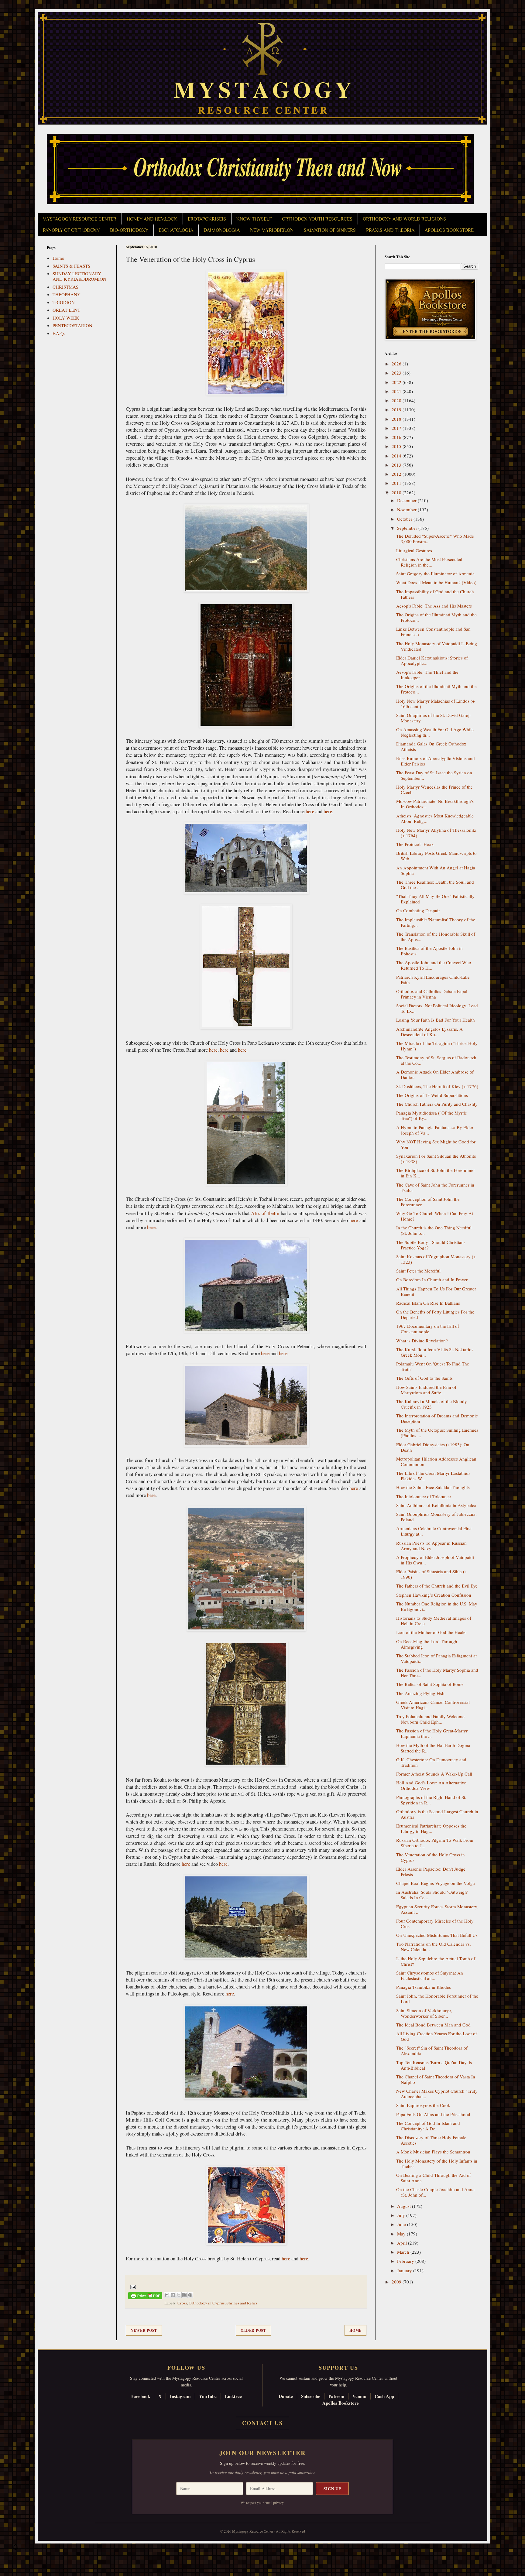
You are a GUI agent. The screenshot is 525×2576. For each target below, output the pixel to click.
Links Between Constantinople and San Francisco (433, 632)
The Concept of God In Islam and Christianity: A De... (428, 2126)
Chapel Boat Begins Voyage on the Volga (436, 1883)
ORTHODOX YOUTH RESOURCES (317, 219)
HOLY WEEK (66, 318)
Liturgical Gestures (414, 550)
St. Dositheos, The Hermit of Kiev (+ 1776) (437, 1086)
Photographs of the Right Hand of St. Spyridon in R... (431, 1800)
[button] (15, 2549)
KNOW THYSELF (254, 219)
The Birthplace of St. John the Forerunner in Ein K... (436, 1173)
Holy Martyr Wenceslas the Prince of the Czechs (434, 790)
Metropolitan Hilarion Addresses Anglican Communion (436, 1461)
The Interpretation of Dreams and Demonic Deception (437, 1418)
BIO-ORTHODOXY (129, 230)
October (405, 519)
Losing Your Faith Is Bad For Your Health (436, 1020)
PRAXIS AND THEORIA (390, 230)
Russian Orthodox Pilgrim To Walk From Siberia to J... (435, 1843)
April (403, 2243)
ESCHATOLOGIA (176, 230)
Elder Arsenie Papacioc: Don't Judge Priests (431, 1872)
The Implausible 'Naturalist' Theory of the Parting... (436, 922)
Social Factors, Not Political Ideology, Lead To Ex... (437, 1008)
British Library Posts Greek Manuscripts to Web (436, 856)
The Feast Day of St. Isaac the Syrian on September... (434, 775)
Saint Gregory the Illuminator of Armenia (435, 574)
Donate (286, 2396)
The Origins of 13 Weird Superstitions (432, 1095)
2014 (397, 456)
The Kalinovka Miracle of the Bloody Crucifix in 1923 (432, 1404)
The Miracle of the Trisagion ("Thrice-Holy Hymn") (437, 1046)
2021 (397, 391)
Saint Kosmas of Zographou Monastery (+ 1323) (436, 1259)
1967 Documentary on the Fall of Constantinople (428, 1329)
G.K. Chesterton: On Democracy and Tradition (431, 1762)
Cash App (384, 2396)
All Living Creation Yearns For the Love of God (437, 2036)
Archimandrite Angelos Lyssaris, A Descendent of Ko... (429, 1032)
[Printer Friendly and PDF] (145, 2297)
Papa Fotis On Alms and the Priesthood (433, 2114)
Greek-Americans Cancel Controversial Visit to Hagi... (433, 1705)
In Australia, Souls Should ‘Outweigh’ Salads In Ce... (432, 1895)
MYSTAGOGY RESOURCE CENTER (79, 219)
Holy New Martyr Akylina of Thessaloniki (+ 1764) (436, 833)
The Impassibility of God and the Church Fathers (435, 594)
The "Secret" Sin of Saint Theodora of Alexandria (432, 2050)
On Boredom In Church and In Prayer (432, 1279)
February (406, 2261)
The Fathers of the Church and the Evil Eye (437, 1586)
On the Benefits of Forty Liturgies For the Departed (435, 1314)
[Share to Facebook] (184, 2295)
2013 (397, 465)
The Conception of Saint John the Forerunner (428, 1202)
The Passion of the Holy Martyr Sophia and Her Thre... (437, 1673)
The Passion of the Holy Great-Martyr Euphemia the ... (432, 1733)
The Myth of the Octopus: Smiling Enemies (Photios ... (437, 1433)
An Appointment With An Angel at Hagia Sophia (436, 870)
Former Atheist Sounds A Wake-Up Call (434, 1774)
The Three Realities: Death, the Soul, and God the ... (435, 885)
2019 (397, 409)
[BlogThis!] (173, 2295)
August (405, 2206)
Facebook (141, 2396)
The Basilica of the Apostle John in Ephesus (429, 951)
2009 (397, 2282)
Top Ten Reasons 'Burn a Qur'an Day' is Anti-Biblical (434, 2065)
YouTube (208, 2396)
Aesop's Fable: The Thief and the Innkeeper (427, 675)
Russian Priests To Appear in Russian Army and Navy (431, 1546)
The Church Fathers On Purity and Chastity (437, 1104)
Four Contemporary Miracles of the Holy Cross (435, 1923)
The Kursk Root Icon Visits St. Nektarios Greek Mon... (435, 1352)
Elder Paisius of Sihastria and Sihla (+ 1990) (432, 1574)
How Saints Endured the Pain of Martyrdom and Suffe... (426, 1390)
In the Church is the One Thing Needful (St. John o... (434, 1230)
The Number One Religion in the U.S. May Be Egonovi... (437, 1606)
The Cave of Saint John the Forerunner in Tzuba (435, 1187)
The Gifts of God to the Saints (424, 1378)
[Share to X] (179, 2295)
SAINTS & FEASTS (71, 266)
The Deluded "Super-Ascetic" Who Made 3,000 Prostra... (435, 539)
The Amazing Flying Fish (420, 1693)
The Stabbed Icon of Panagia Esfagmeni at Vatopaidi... (436, 1658)
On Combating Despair (418, 910)
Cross (182, 2303)
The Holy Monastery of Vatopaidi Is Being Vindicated (437, 646)
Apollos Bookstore (341, 2403)
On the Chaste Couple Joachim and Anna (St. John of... (435, 2192)
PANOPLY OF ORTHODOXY (71, 230)
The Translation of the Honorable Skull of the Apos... (436, 937)
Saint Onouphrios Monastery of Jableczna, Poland (436, 1517)
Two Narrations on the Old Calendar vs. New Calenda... (434, 1947)
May (402, 2234)
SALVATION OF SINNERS (330, 230)
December (407, 500)
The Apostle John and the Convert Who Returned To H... (434, 965)
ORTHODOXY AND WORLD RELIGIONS (404, 219)
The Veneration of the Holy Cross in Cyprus (431, 1857)
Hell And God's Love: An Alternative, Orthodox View (432, 1785)
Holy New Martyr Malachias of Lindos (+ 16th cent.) (435, 704)
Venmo (359, 2396)
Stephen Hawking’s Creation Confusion (434, 1595)
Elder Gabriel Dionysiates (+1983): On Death (433, 1447)
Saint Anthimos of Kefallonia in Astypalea (436, 1505)
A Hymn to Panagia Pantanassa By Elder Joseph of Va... (435, 1130)
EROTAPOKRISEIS (207, 219)
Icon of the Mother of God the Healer (432, 1632)
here (310, 811)
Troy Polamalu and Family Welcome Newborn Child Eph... (430, 1719)
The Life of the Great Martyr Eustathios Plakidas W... (433, 1476)
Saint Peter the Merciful (418, 1271)
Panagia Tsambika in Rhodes (424, 1987)
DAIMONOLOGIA (222, 230)
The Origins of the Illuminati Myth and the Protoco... (436, 617)
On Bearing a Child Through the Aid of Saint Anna (434, 2178)
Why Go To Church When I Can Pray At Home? (435, 1216)
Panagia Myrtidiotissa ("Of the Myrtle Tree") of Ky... (432, 1115)
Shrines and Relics (242, 2303)
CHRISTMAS (65, 287)
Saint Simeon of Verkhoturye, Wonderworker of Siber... (424, 2013)
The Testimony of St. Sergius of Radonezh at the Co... (436, 1060)
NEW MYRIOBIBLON (272, 230)
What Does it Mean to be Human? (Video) (436, 582)
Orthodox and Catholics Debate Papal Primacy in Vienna (432, 994)
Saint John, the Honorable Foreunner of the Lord (437, 1999)
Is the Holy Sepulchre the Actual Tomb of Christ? (436, 1961)
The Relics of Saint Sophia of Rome (430, 1684)
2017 (397, 428)
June (402, 2224)
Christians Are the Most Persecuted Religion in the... (429, 562)
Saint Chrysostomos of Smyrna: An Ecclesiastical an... (430, 1975)
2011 (397, 483)
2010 (397, 492)
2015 (397, 446)
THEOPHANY (67, 294)
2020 (397, 400)
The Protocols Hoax (415, 844)
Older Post (253, 2330)
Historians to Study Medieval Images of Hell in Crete (434, 1621)
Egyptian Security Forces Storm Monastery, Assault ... (437, 1909)
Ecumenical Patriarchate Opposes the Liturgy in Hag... (431, 1828)
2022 (397, 382)
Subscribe (311, 2396)
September (408, 528)
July (402, 2215)
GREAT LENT (66, 310)
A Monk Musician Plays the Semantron (433, 2152)
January (405, 2270)
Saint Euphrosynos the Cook (423, 2105)
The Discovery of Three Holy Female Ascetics (431, 2140)
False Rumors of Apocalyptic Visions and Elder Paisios (436, 761)
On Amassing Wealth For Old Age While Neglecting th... (435, 732)
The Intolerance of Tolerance (424, 1496)
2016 (397, 437)
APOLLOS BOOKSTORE (449, 230)
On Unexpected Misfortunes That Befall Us (437, 1935)
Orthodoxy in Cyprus (207, 2303)
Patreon (336, 2396)
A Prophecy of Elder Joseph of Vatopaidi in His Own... (435, 1560)
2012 (397, 474)
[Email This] (167, 2295)
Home (355, 2330)
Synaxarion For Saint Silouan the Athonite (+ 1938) (436, 1159)
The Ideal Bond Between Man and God (433, 2025)
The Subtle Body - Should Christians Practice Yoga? (431, 1245)
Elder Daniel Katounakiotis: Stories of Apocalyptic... (432, 660)
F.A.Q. (59, 333)
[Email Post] (132, 2286)
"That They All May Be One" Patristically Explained (435, 899)
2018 (397, 419)
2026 (397, 364)
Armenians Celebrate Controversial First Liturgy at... (434, 1531)
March (404, 2252)
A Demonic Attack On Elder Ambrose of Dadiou (435, 1074)
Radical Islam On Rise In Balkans (428, 1303)
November (407, 509)
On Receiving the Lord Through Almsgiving (427, 1644)
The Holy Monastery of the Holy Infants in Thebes (437, 2163)
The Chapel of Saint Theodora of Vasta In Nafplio (436, 2079)
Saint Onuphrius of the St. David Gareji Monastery (433, 718)
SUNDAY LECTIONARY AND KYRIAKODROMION (79, 276)
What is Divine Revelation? (422, 1341)
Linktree (233, 2396)
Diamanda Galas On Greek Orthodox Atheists (431, 746)
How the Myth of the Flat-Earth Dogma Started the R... (433, 1748)
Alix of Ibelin (265, 1213)
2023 (397, 373)
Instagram (180, 2396)
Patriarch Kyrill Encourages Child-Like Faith (433, 980)
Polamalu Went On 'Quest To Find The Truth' (433, 1366)
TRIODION (64, 302)
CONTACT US (262, 2423)
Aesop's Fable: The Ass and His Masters (434, 606)
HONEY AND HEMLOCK (152, 219)
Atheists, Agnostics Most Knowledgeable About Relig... (435, 818)
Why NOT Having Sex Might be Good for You (436, 1144)
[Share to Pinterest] (190, 2295)
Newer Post (144, 2330)
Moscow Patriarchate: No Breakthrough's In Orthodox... (435, 804)
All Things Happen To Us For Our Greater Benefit (436, 1291)
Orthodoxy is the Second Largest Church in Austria (437, 1814)
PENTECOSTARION (72, 325)
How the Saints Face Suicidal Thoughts (433, 1487)
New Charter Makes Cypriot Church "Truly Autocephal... (437, 2094)
